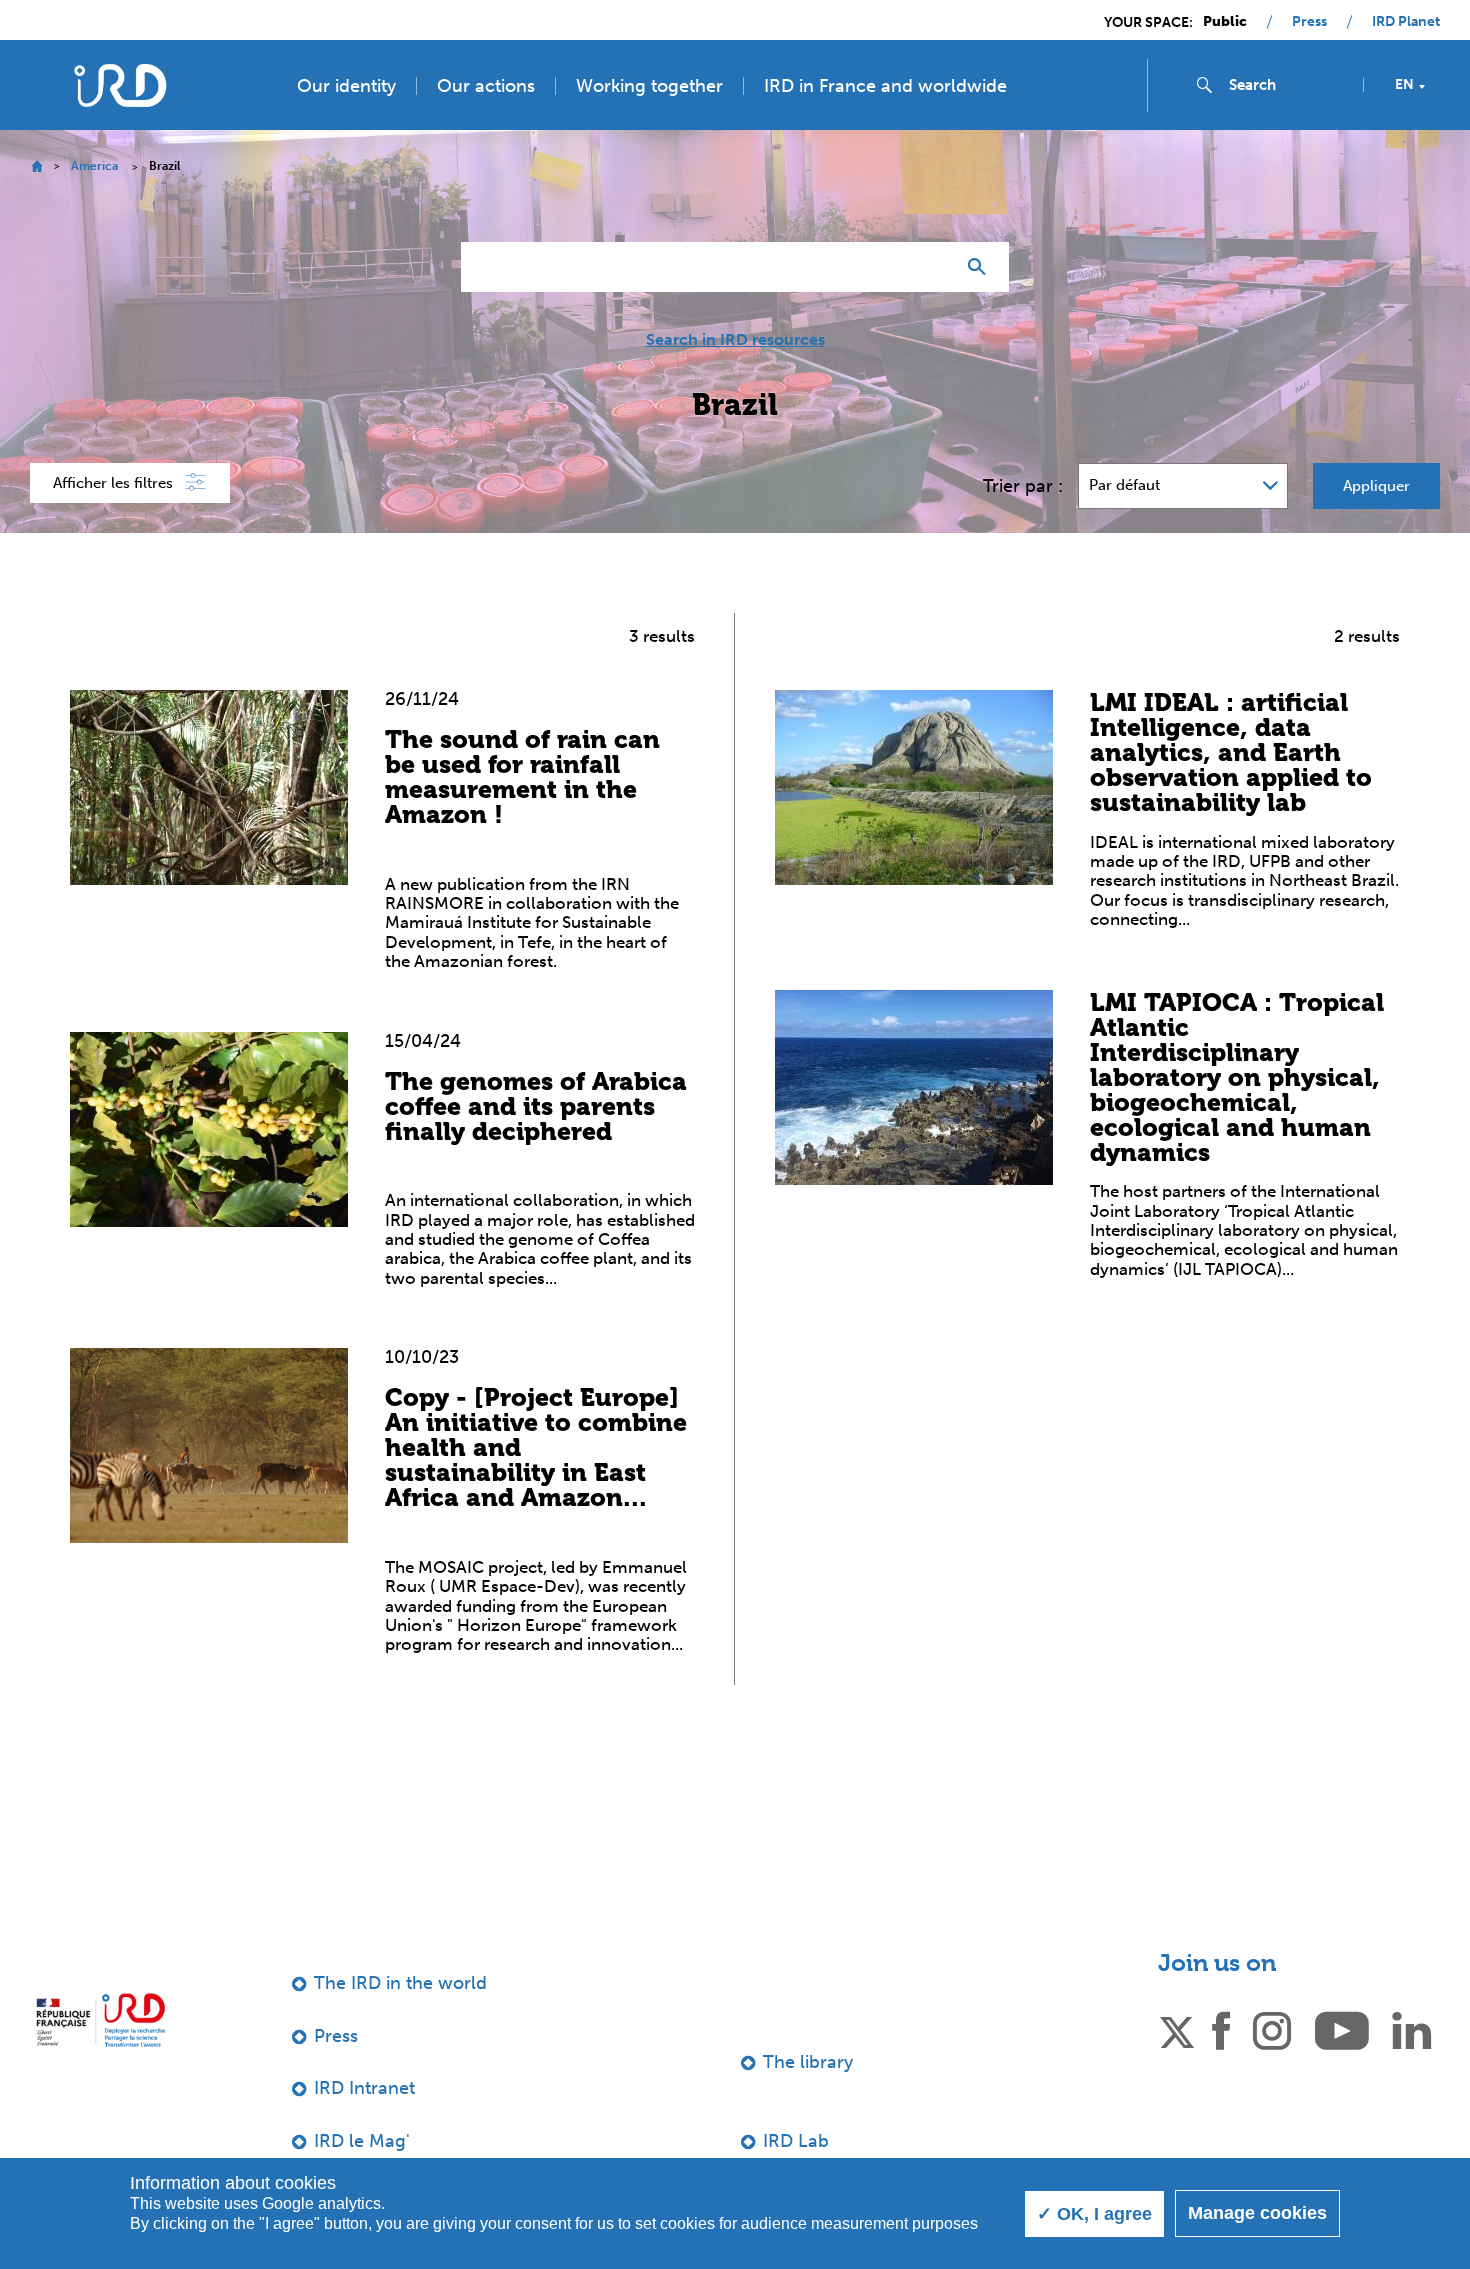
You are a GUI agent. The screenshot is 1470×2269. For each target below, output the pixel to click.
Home (36, 166)
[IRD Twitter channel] (1177, 2029)
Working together (649, 86)
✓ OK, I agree (1094, 2214)
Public (1225, 22)
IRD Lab (796, 2141)
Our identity (346, 86)
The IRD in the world (400, 1983)
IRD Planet (1406, 22)
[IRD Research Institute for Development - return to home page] (100, 2020)
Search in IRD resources (735, 340)
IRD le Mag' (362, 2141)
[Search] (981, 267)
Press (1309, 22)
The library (808, 2062)
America (94, 166)
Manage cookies (1257, 2213)
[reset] (931, 267)
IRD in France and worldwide (885, 86)
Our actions (486, 86)
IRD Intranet (364, 2088)
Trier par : (1023, 486)
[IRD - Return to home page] (119, 85)
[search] (1288, 85)
